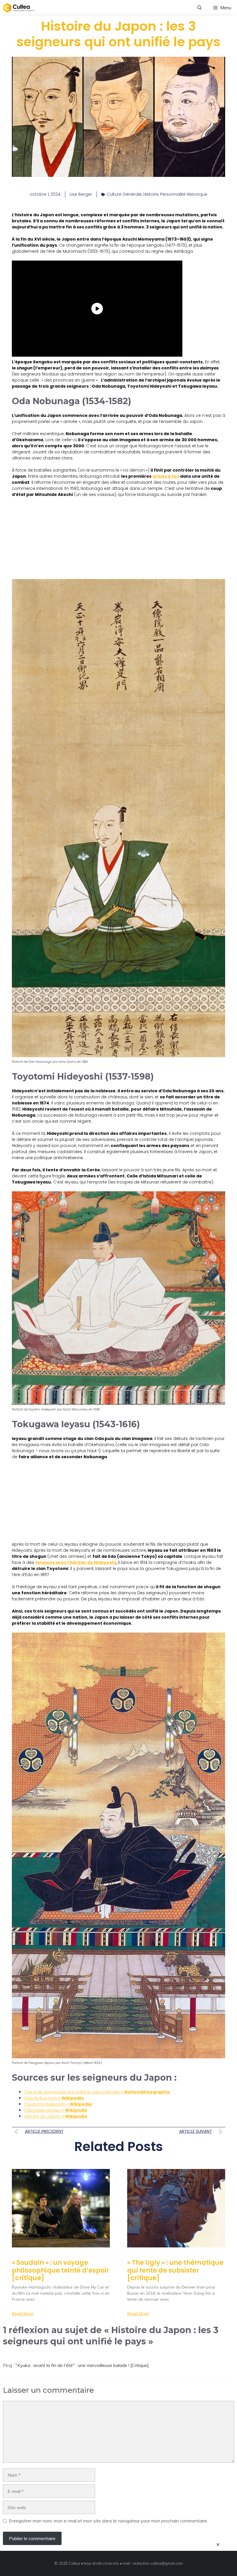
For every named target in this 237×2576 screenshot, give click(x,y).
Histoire (151, 194)
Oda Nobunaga (54, 2098)
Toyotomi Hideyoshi (58, 2104)
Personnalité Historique (184, 194)
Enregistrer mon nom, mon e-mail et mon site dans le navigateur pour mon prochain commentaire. (108, 2521)
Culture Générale (124, 194)
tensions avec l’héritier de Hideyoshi (75, 1562)
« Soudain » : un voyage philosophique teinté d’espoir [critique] (61, 2270)
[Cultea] (19, 8)
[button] (200, 8)
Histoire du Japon (55, 2116)
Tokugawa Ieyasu (55, 2110)
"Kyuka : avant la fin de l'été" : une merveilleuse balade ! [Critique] (82, 2365)
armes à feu (166, 476)
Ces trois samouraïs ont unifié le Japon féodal (97, 2092)
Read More (23, 2314)
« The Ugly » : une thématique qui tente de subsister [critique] (175, 2270)
